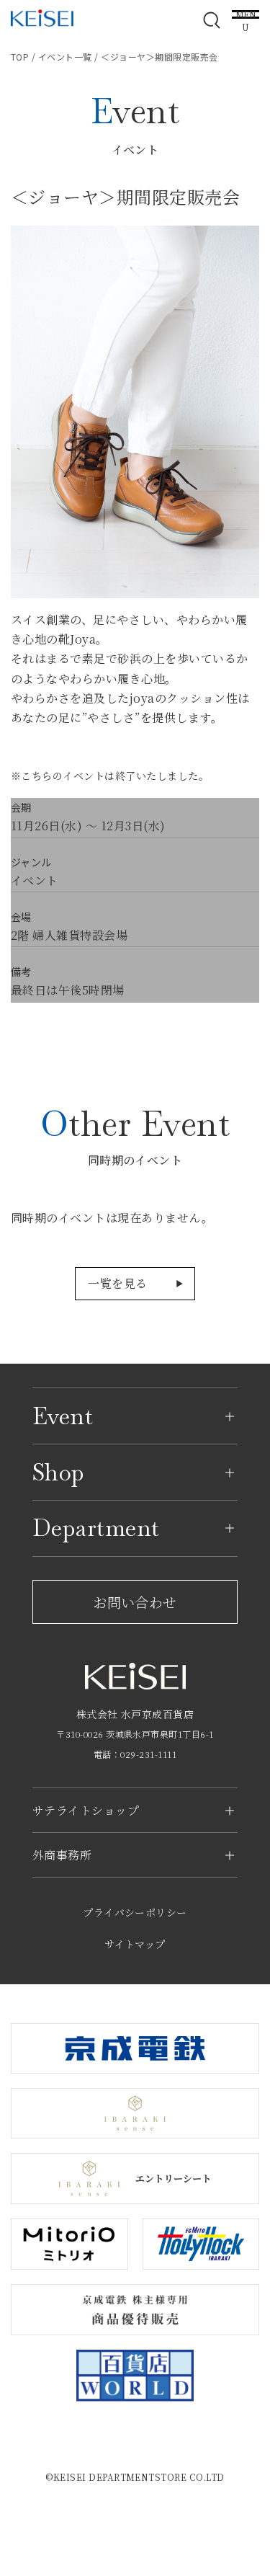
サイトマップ (135, 1944)
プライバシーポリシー (135, 1912)
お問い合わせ (135, 1602)
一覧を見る (117, 1283)
